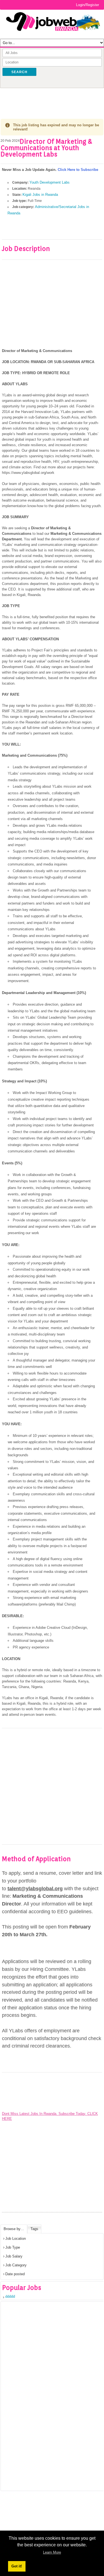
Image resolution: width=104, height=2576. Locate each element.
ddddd (10, 2296)
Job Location (16, 2239)
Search (19, 72)
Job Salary (14, 2256)
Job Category (16, 2265)
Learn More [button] (52, 2552)
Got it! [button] (17, 2566)
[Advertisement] (52, 99)
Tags (34, 2229)
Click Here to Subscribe (78, 170)
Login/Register (87, 5)
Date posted (15, 2274)
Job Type (13, 2247)
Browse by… (14, 2229)
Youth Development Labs (50, 182)
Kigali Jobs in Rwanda (40, 195)
